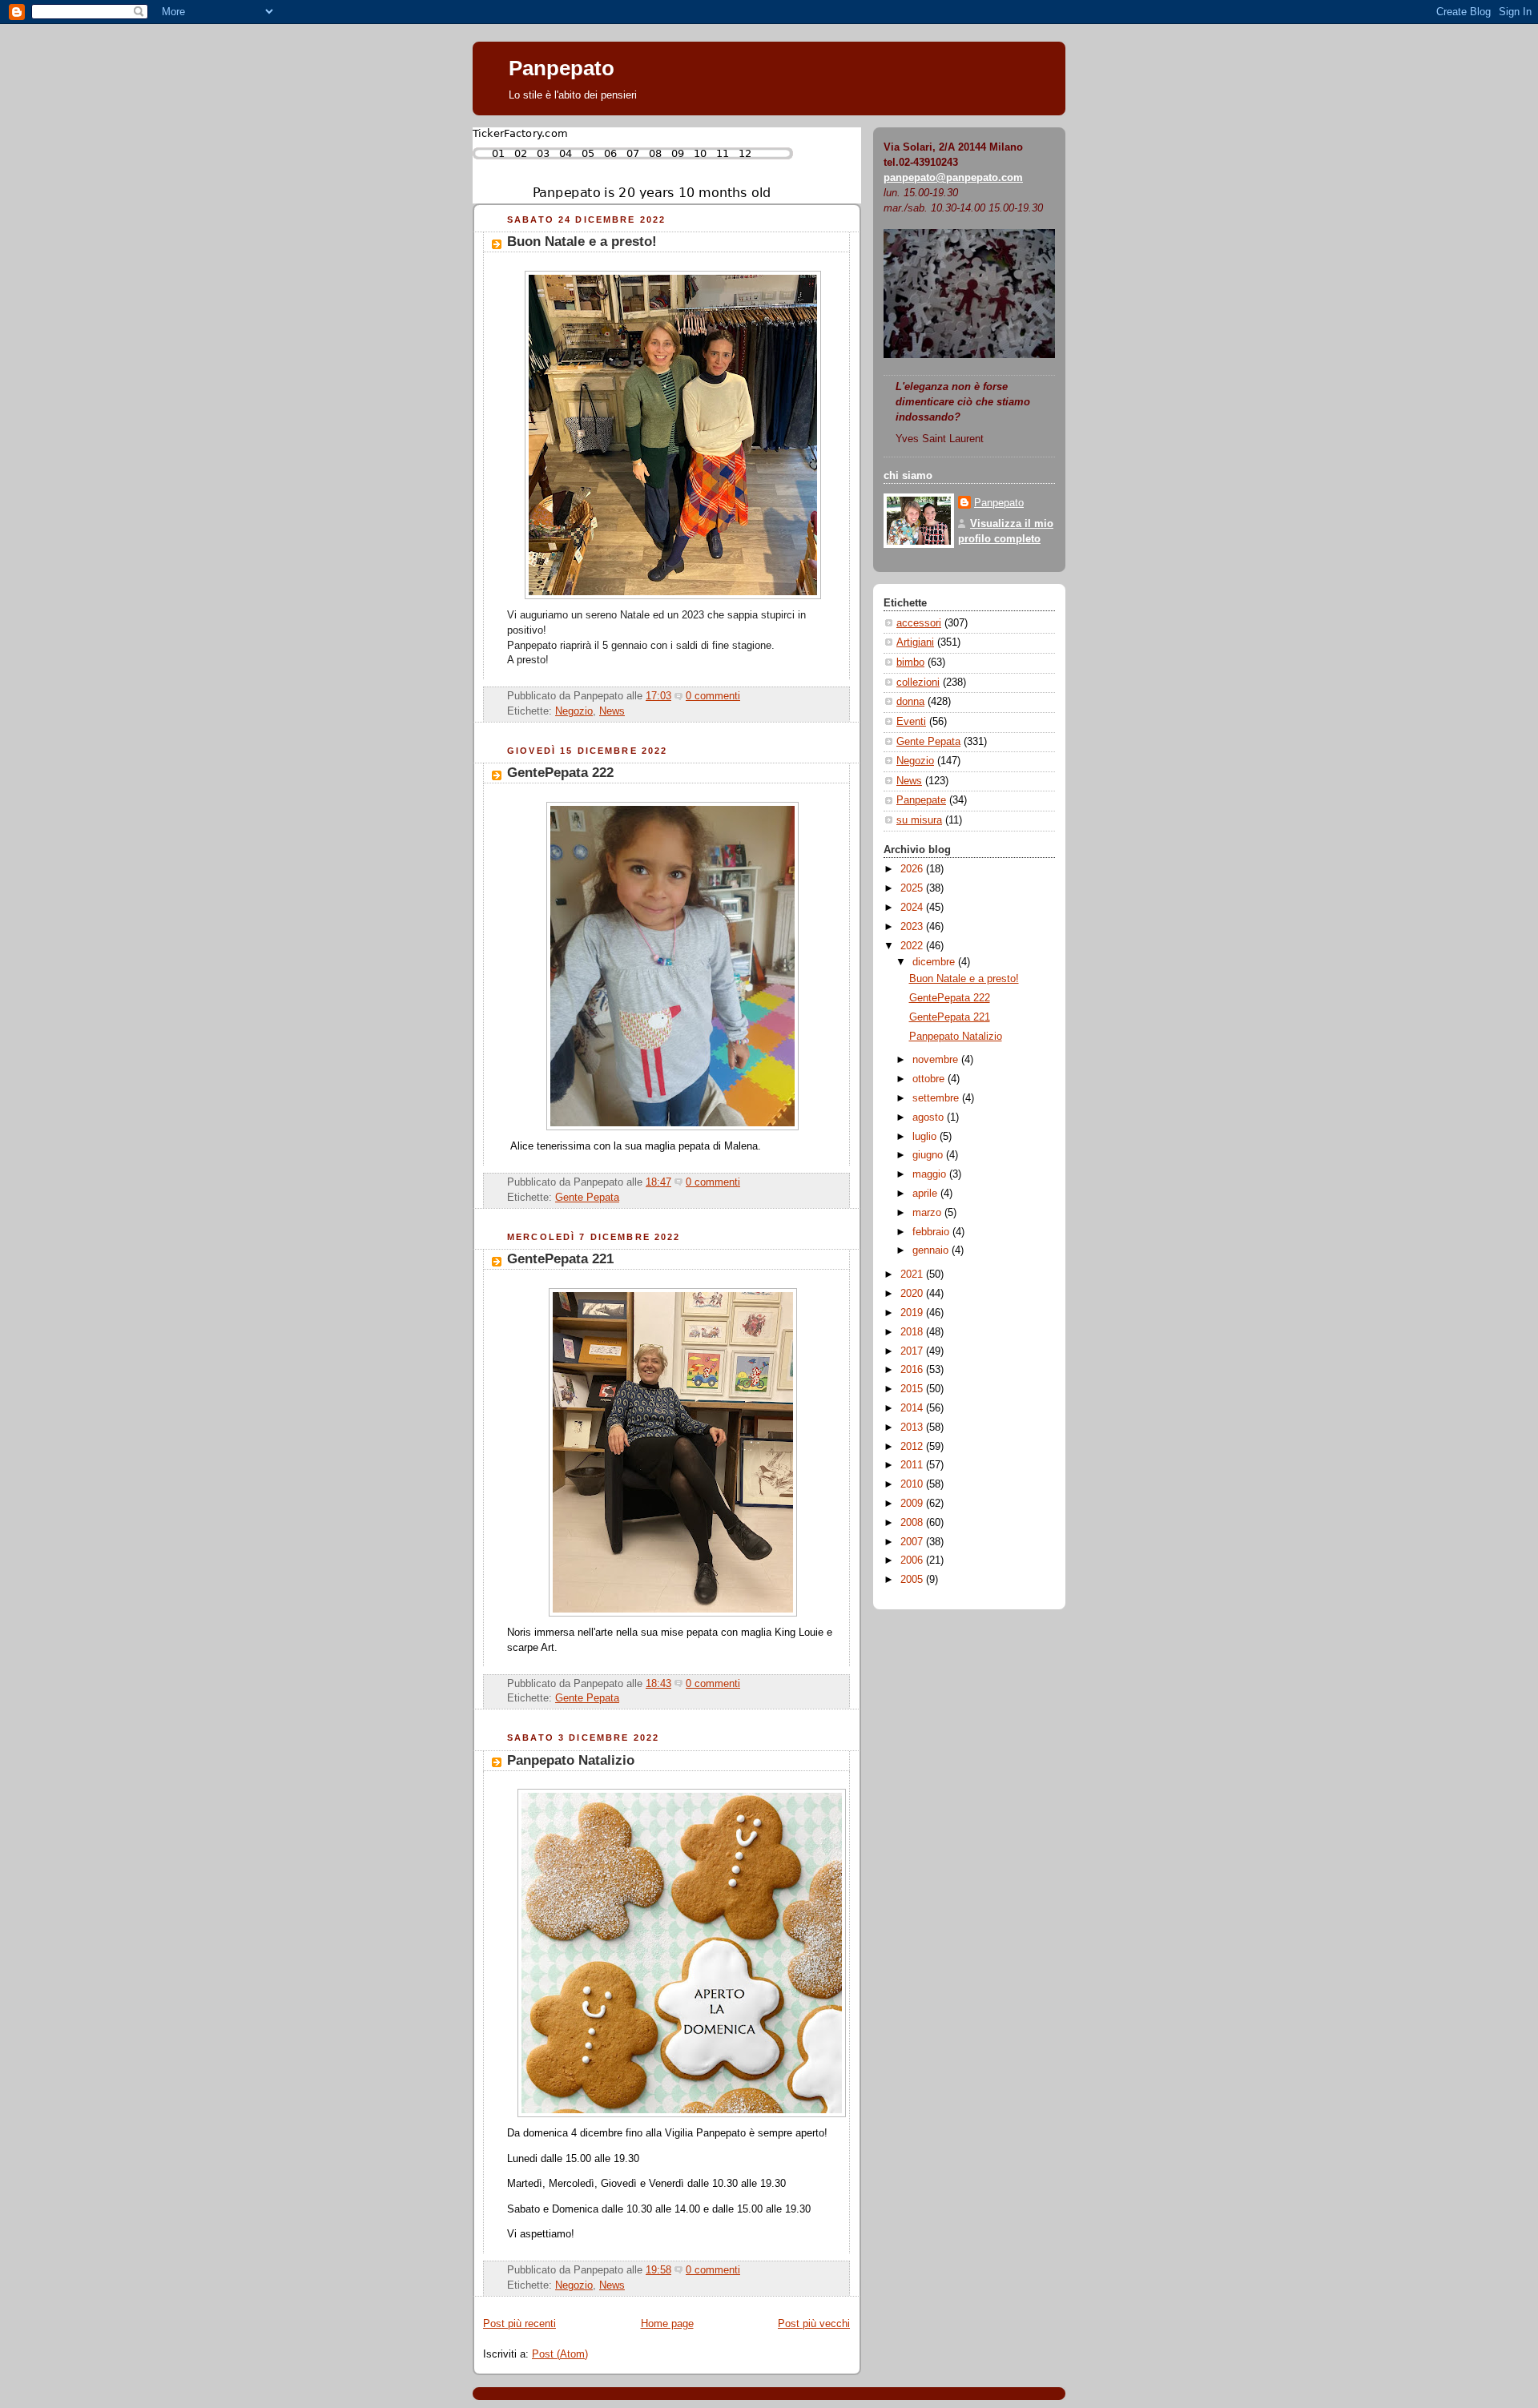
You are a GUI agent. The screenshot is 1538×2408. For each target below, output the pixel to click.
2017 (913, 1351)
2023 (913, 927)
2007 (913, 1542)
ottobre (930, 1079)
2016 (913, 1370)
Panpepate (921, 800)
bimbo (910, 662)
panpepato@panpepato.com (953, 178)
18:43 (658, 1684)
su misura (919, 820)
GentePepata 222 (560, 773)
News (612, 711)
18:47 (658, 1182)
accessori (919, 623)
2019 (913, 1313)
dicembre (935, 962)
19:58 (658, 2270)
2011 (913, 1465)
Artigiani (915, 642)
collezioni (918, 683)
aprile (926, 1194)
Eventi (911, 722)
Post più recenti (519, 2324)
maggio (931, 1174)
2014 (913, 1408)
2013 (913, 1427)
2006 (913, 1560)
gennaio (932, 1250)
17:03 (658, 696)
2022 (913, 946)
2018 (913, 1332)
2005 (913, 1580)
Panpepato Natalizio (571, 1760)
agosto (930, 1117)
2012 (913, 1447)
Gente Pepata (587, 1198)
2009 (913, 1504)
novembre (937, 1060)
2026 (913, 869)
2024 (913, 908)
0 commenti (713, 696)
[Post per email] (745, 696)
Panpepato (562, 68)
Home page (667, 2324)
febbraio (932, 1232)
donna (910, 702)
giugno (929, 1155)
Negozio (574, 711)
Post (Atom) (560, 2354)
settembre (937, 1098)
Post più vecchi (814, 2324)
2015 (913, 1389)
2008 (913, 1523)
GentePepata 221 (560, 1259)
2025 (913, 888)
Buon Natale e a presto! (582, 242)
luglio (926, 1137)
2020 (913, 1294)
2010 (913, 1484)
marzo (928, 1213)
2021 (913, 1274)
